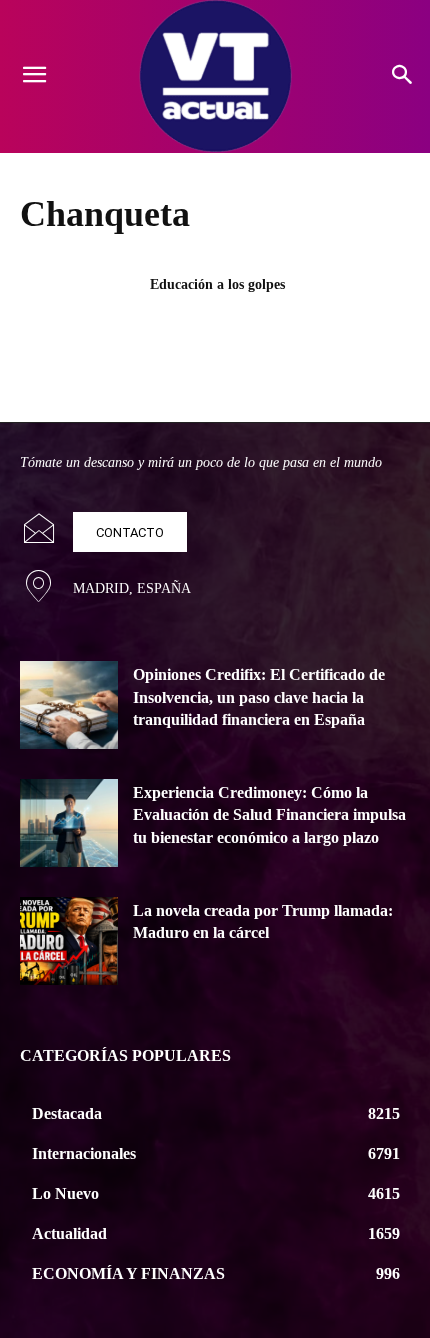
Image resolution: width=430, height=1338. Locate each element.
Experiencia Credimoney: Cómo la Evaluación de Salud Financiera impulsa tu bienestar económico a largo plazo (269, 815)
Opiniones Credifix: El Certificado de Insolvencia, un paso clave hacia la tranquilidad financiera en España (259, 697)
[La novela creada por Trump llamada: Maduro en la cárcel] (69, 941)
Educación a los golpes (217, 284)
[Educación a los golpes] (78, 316)
